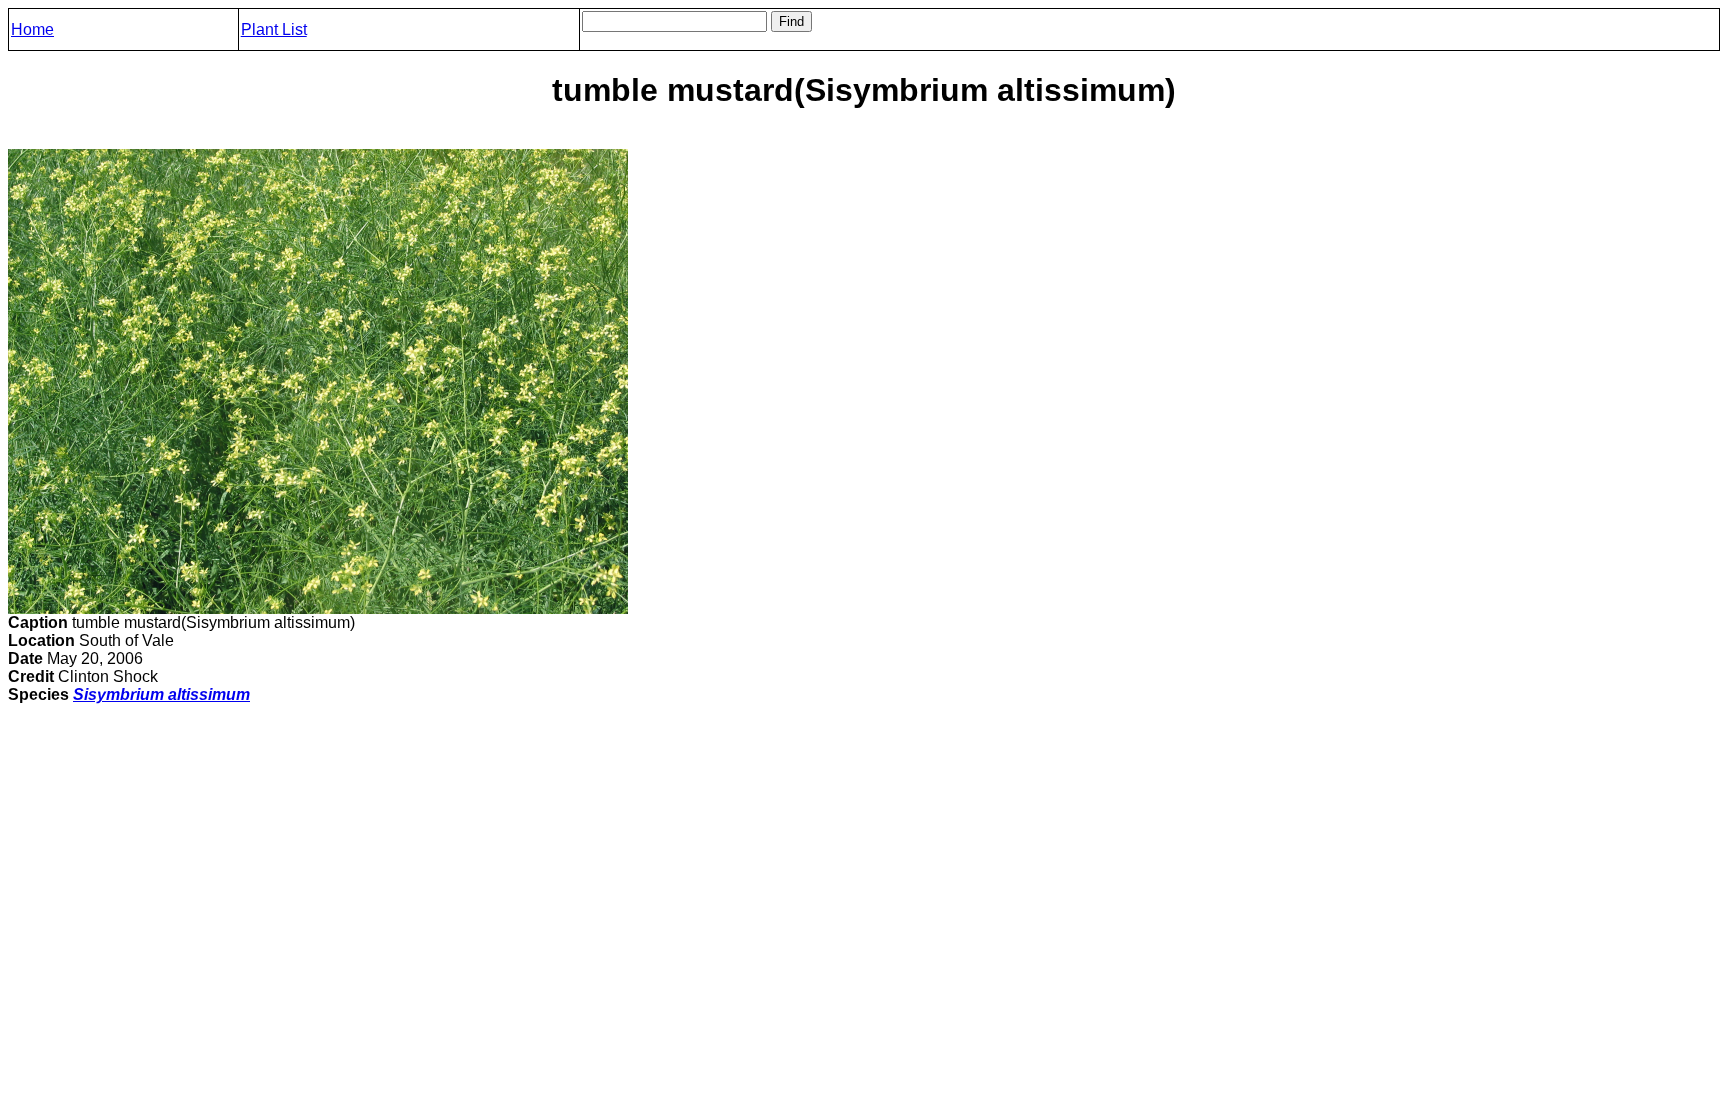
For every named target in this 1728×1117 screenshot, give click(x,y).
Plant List (274, 29)
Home (32, 29)
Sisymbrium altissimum (161, 694)
